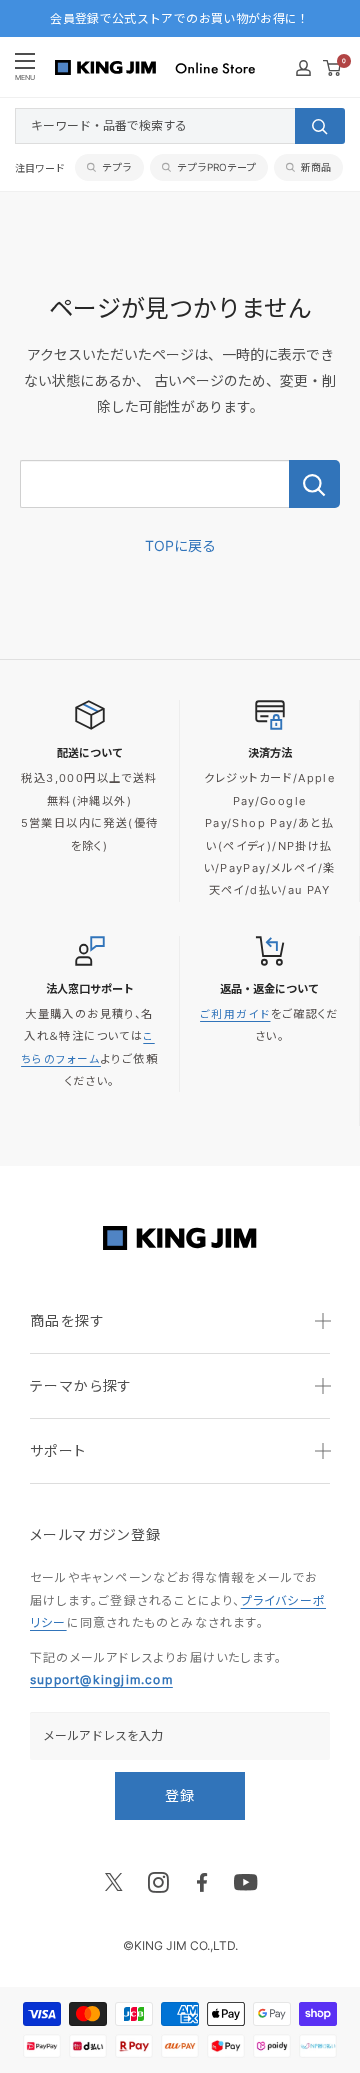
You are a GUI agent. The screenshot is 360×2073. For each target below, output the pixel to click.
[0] (333, 68)
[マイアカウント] (303, 68)
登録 (180, 1795)
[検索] (320, 126)
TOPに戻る (180, 545)
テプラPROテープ (216, 167)
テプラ (117, 167)
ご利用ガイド (235, 1014)
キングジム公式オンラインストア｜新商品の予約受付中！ (179, 27)
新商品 (316, 167)
